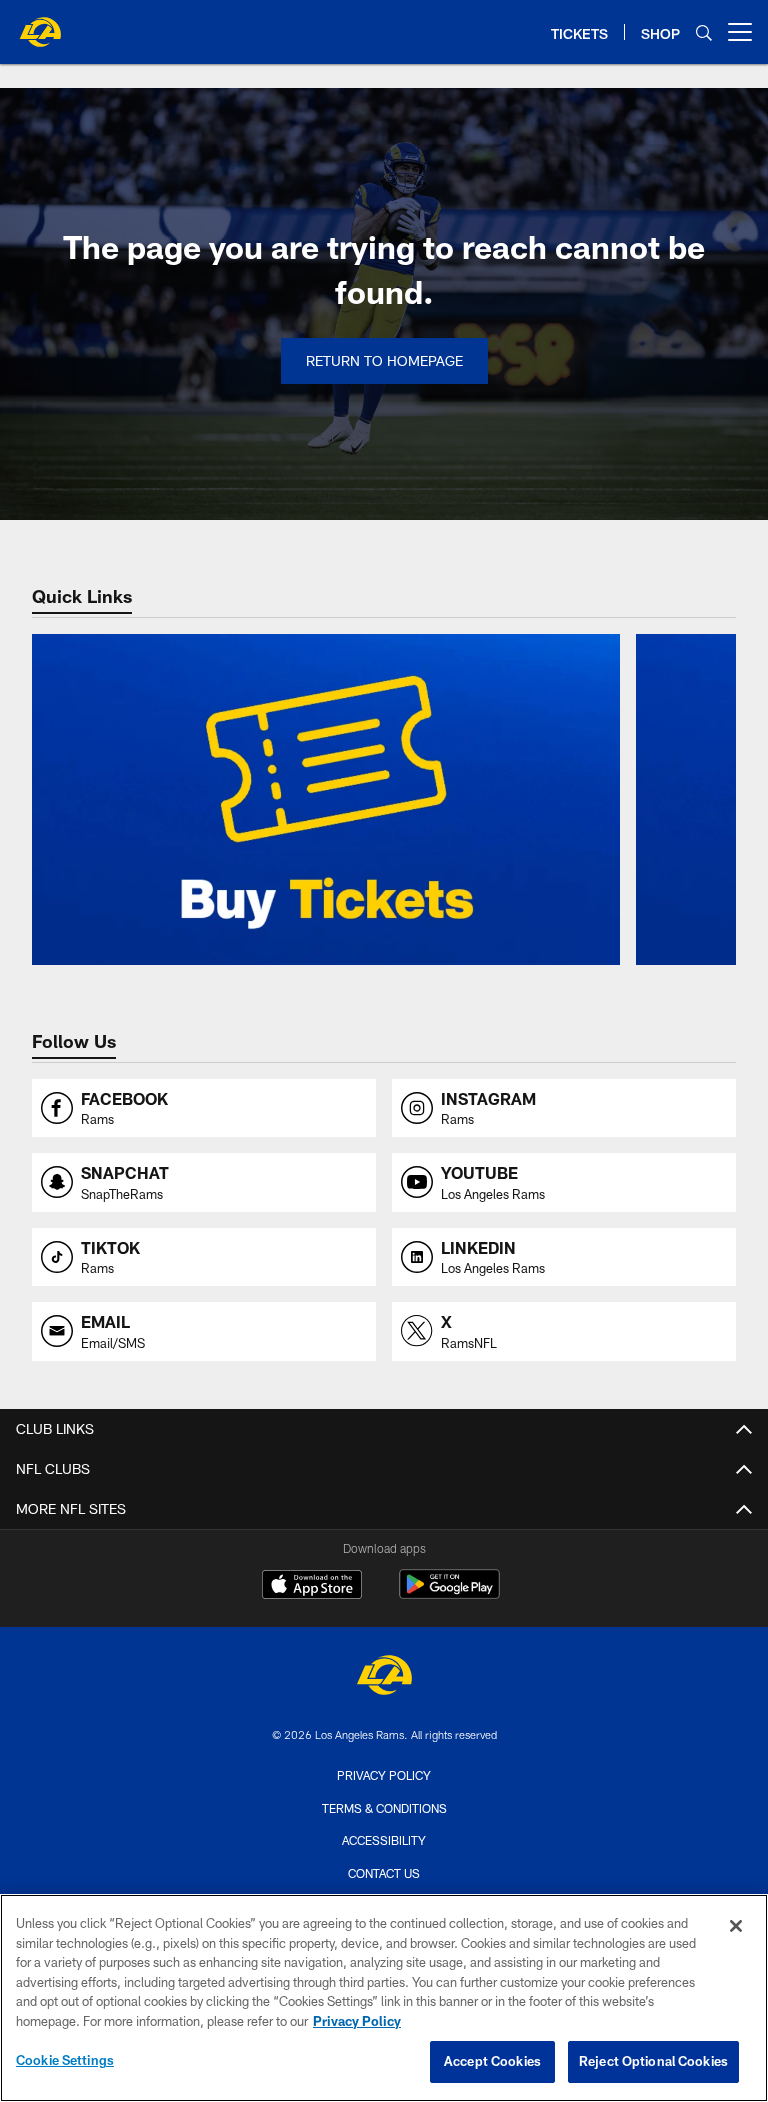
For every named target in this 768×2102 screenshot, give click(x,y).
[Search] (704, 32)
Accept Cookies (492, 2061)
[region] (384, 1998)
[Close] (736, 1926)
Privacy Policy (384, 1775)
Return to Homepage (384, 360)
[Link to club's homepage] (40, 24)
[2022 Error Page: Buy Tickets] (326, 799)
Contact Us (384, 1873)
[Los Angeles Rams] (384, 1677)
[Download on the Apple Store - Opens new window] (312, 1587)
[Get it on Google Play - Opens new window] (449, 1594)
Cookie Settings (65, 2060)
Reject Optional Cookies (653, 2061)
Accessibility (384, 1840)
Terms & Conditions (384, 1808)
